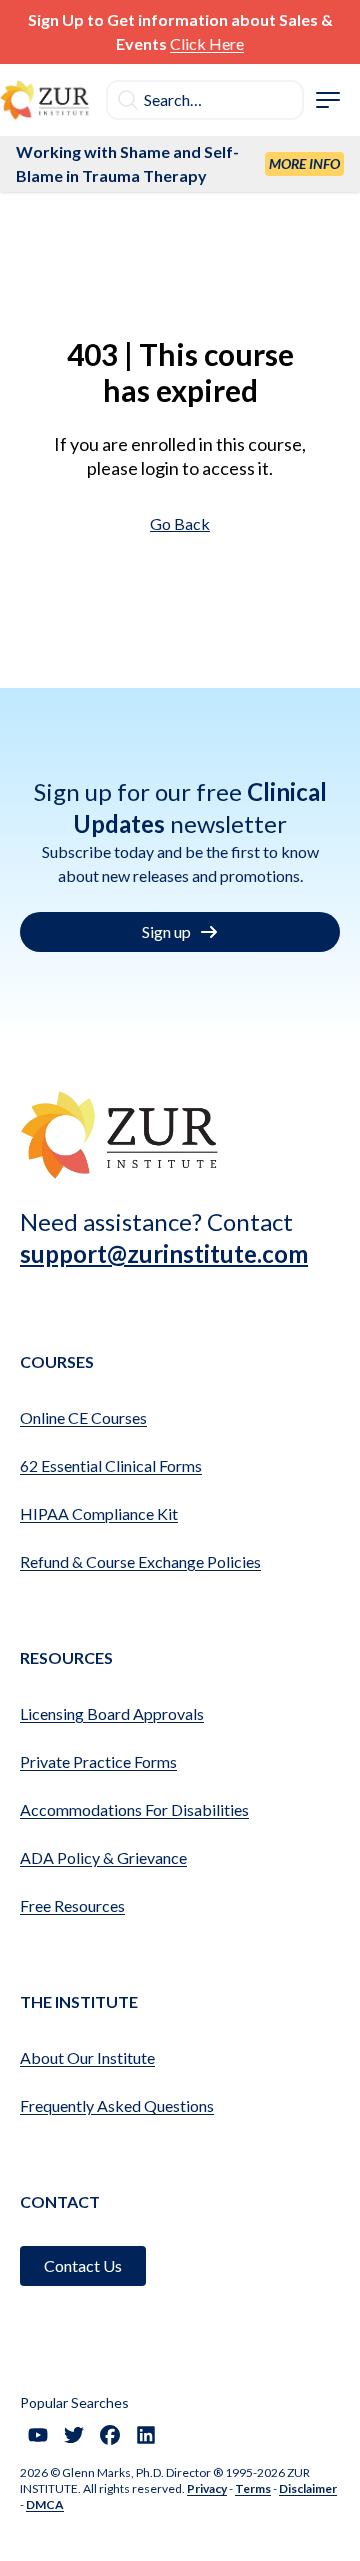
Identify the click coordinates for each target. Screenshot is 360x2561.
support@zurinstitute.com (164, 1253)
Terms (253, 2488)
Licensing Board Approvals (112, 1713)
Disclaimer (308, 2488)
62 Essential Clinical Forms (111, 1465)
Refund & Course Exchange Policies (140, 1561)
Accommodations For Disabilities (134, 1809)
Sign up (166, 931)
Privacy (207, 2488)
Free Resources (72, 1905)
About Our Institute (87, 2057)
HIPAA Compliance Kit (99, 1513)
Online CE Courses (83, 1417)
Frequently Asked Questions (117, 2105)
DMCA (45, 2504)
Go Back (180, 523)
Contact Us (83, 2265)
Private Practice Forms (98, 1761)
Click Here (207, 43)
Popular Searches (74, 2402)
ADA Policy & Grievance (103, 1857)
